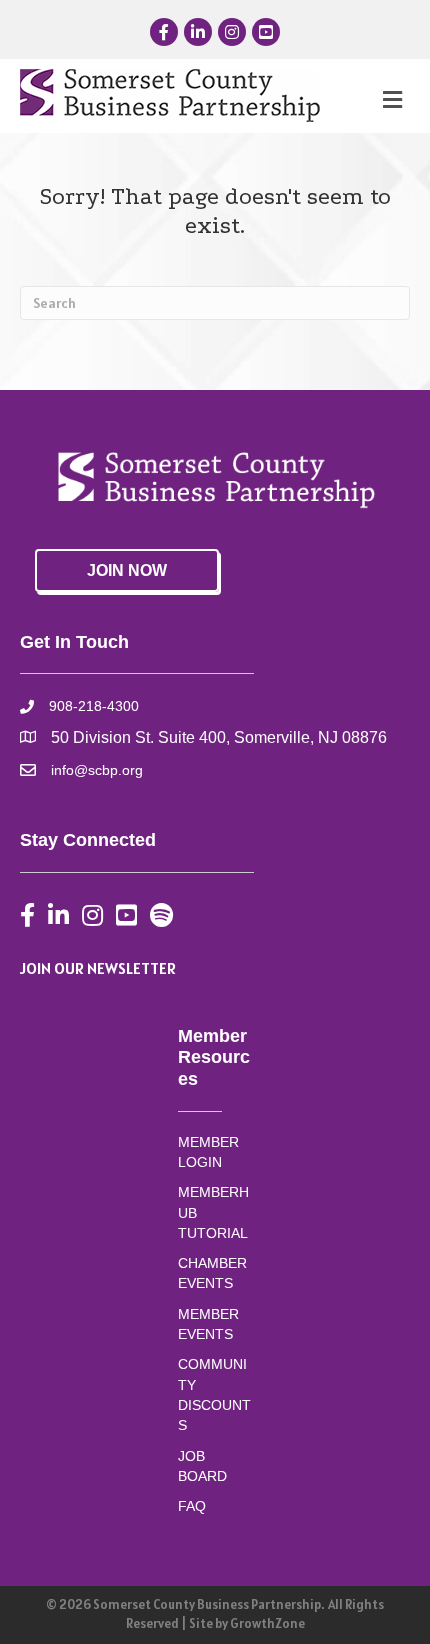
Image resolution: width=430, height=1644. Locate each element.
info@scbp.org (97, 770)
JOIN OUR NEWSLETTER (98, 968)
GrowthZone (267, 1623)
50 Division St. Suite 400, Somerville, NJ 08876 (219, 737)
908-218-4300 (94, 706)
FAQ (192, 1506)
